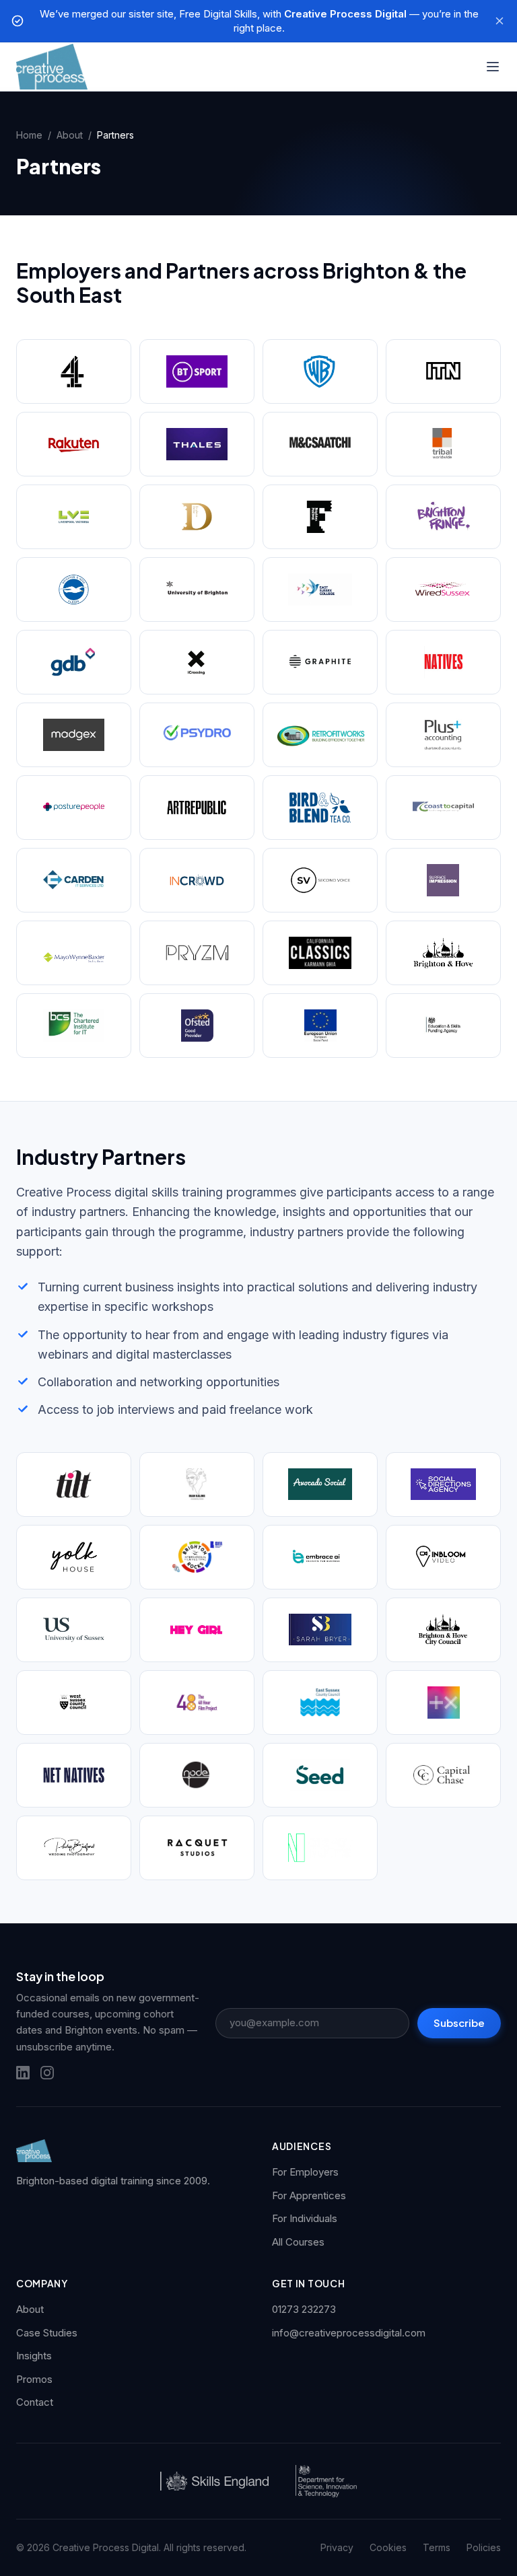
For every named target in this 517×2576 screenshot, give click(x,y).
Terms (437, 2547)
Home (29, 135)
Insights (34, 2356)
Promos (34, 2379)
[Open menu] (493, 67)
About (70, 135)
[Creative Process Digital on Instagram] (47, 2073)
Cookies (388, 2547)
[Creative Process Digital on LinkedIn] (23, 2073)
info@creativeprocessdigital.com (349, 2333)
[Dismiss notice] (499, 21)
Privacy (337, 2547)
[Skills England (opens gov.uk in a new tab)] (214, 2481)
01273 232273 (304, 2309)
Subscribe (459, 2023)
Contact (35, 2402)
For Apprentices (309, 2195)
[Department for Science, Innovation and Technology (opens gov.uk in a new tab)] (326, 2481)
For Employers (305, 2172)
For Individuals (305, 2218)
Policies (484, 2547)
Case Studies (47, 2333)
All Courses (298, 2242)
